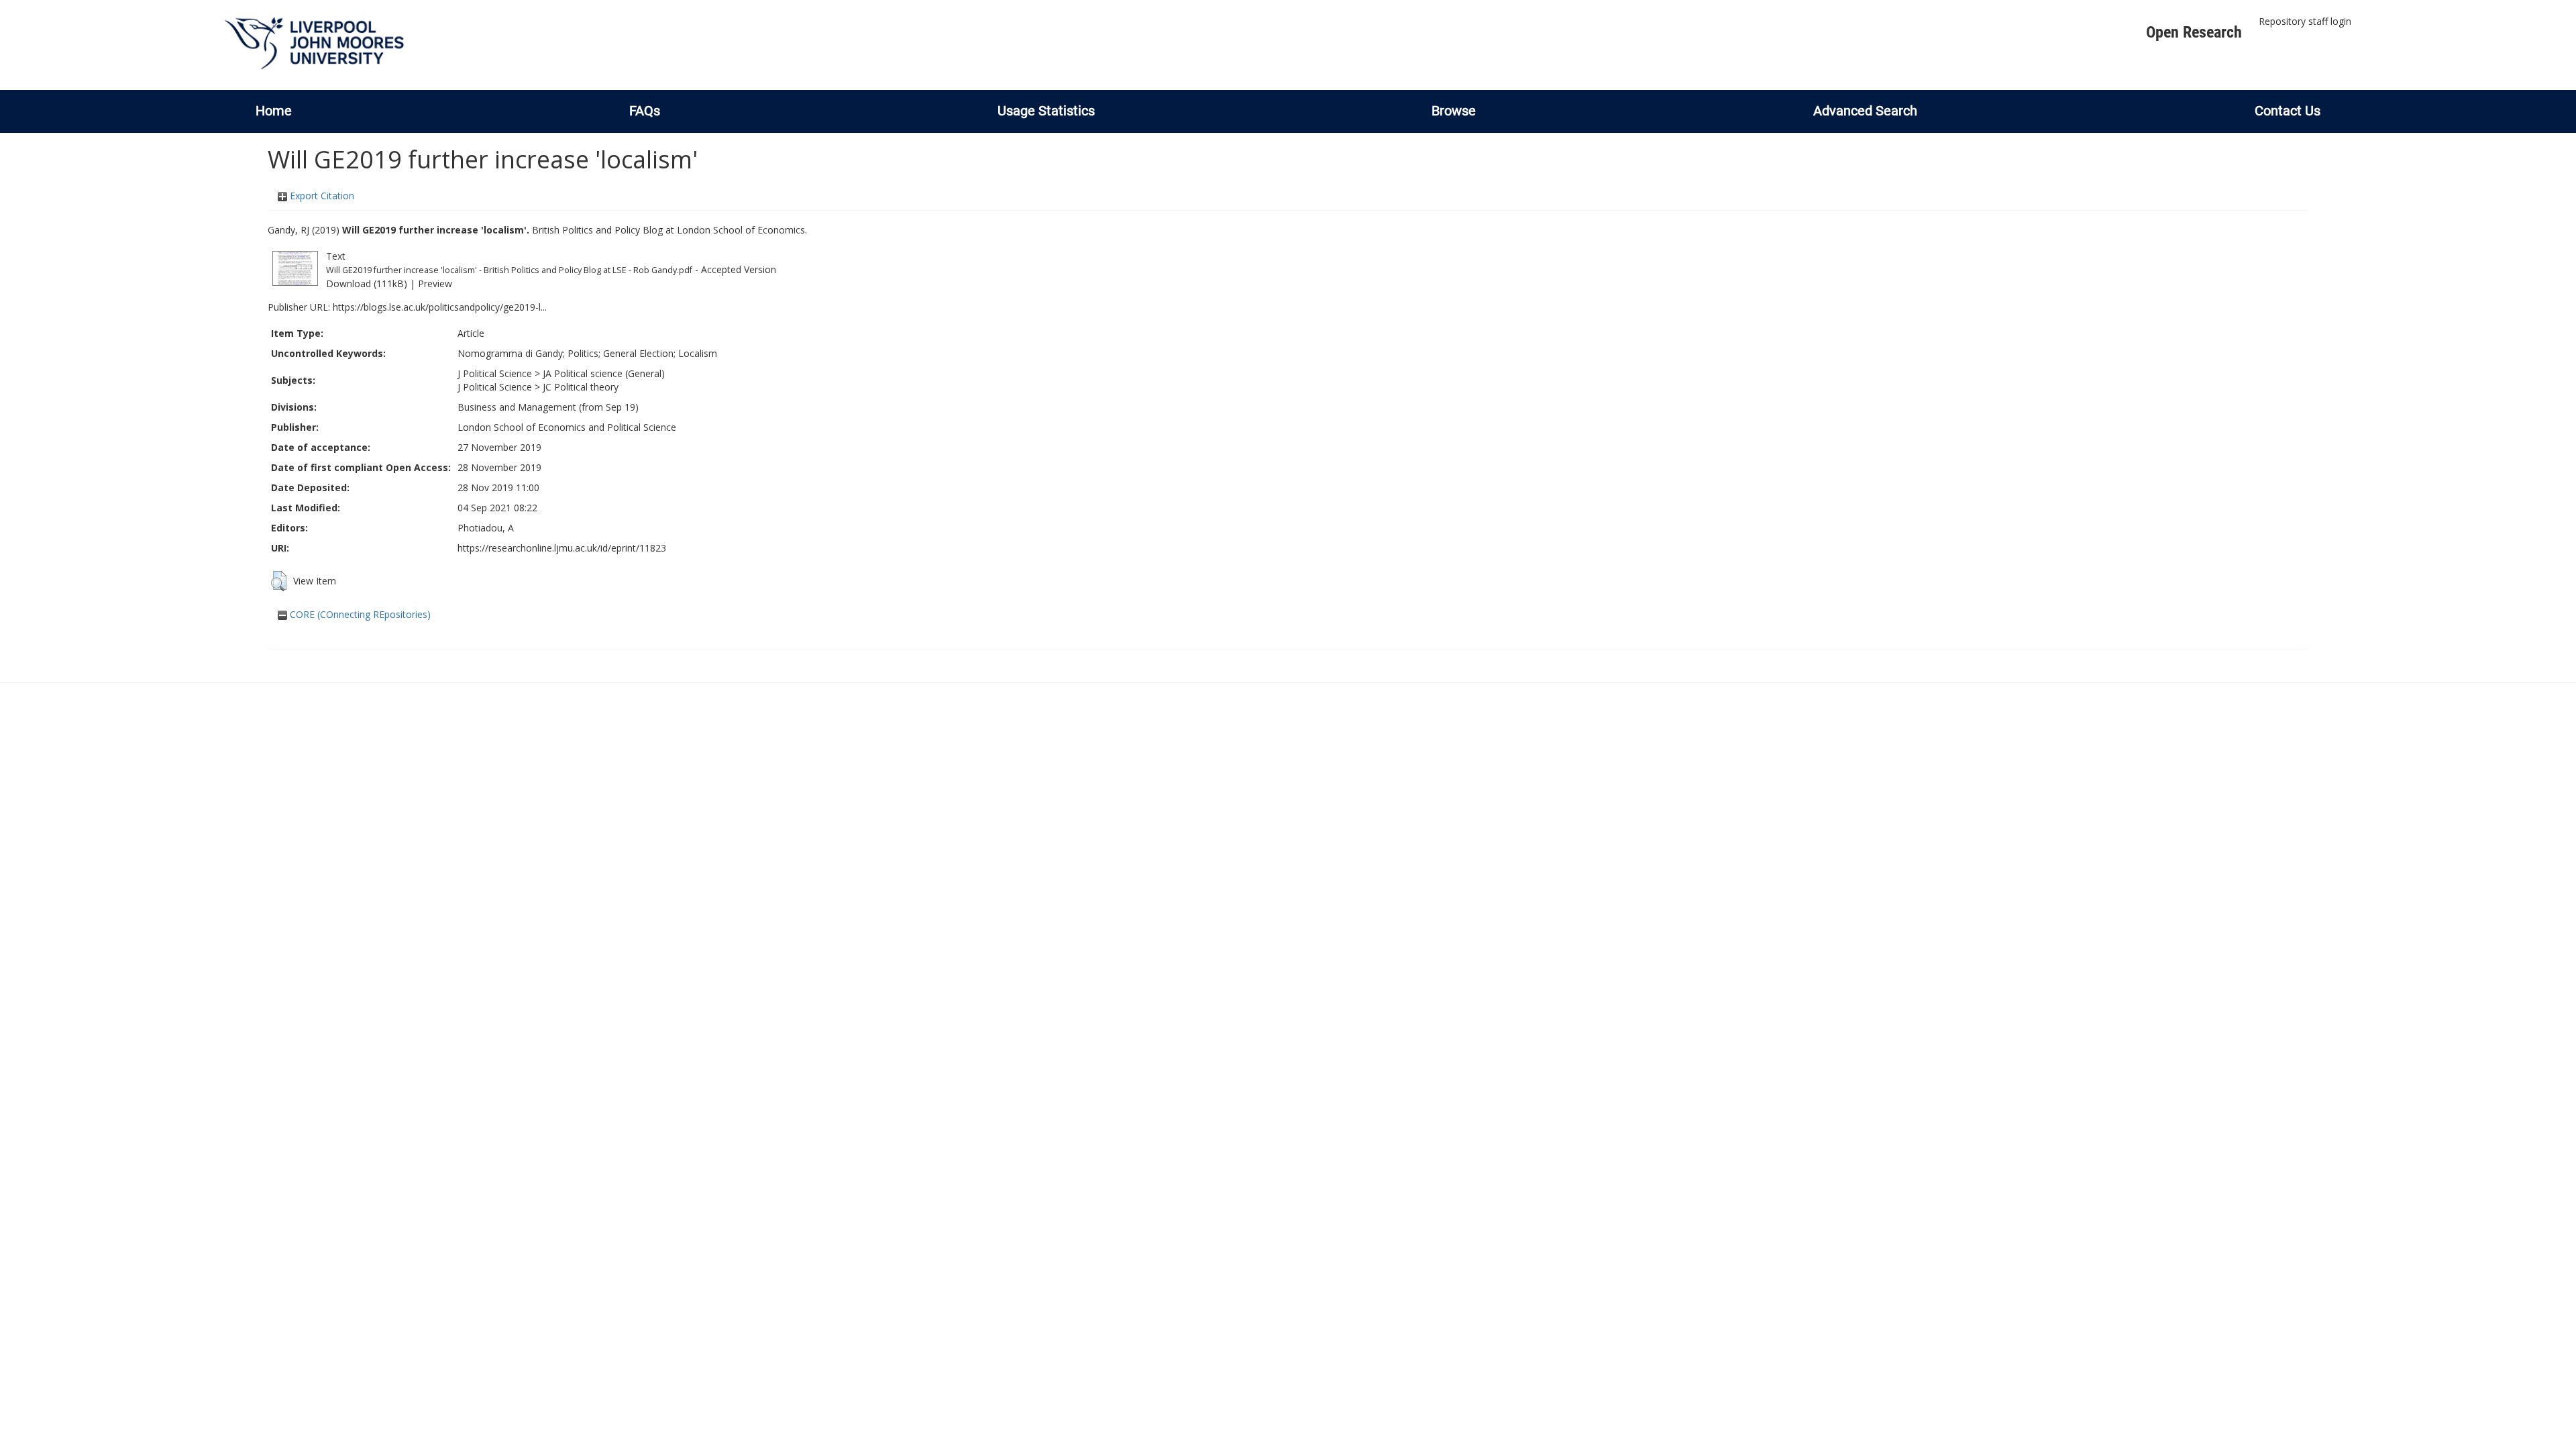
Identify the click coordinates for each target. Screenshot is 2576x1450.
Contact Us (2288, 111)
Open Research (2194, 32)
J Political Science (495, 373)
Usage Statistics (1046, 111)
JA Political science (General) (604, 373)
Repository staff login (2305, 21)
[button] (279, 581)
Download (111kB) (367, 283)
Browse (1454, 111)
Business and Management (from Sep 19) (548, 407)
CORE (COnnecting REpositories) (359, 614)
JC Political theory (581, 387)
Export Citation (321, 196)
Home (274, 111)
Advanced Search (1865, 111)
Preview (435, 283)
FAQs (645, 111)
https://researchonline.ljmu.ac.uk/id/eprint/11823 (562, 548)
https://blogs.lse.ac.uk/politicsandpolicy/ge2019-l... (440, 307)
